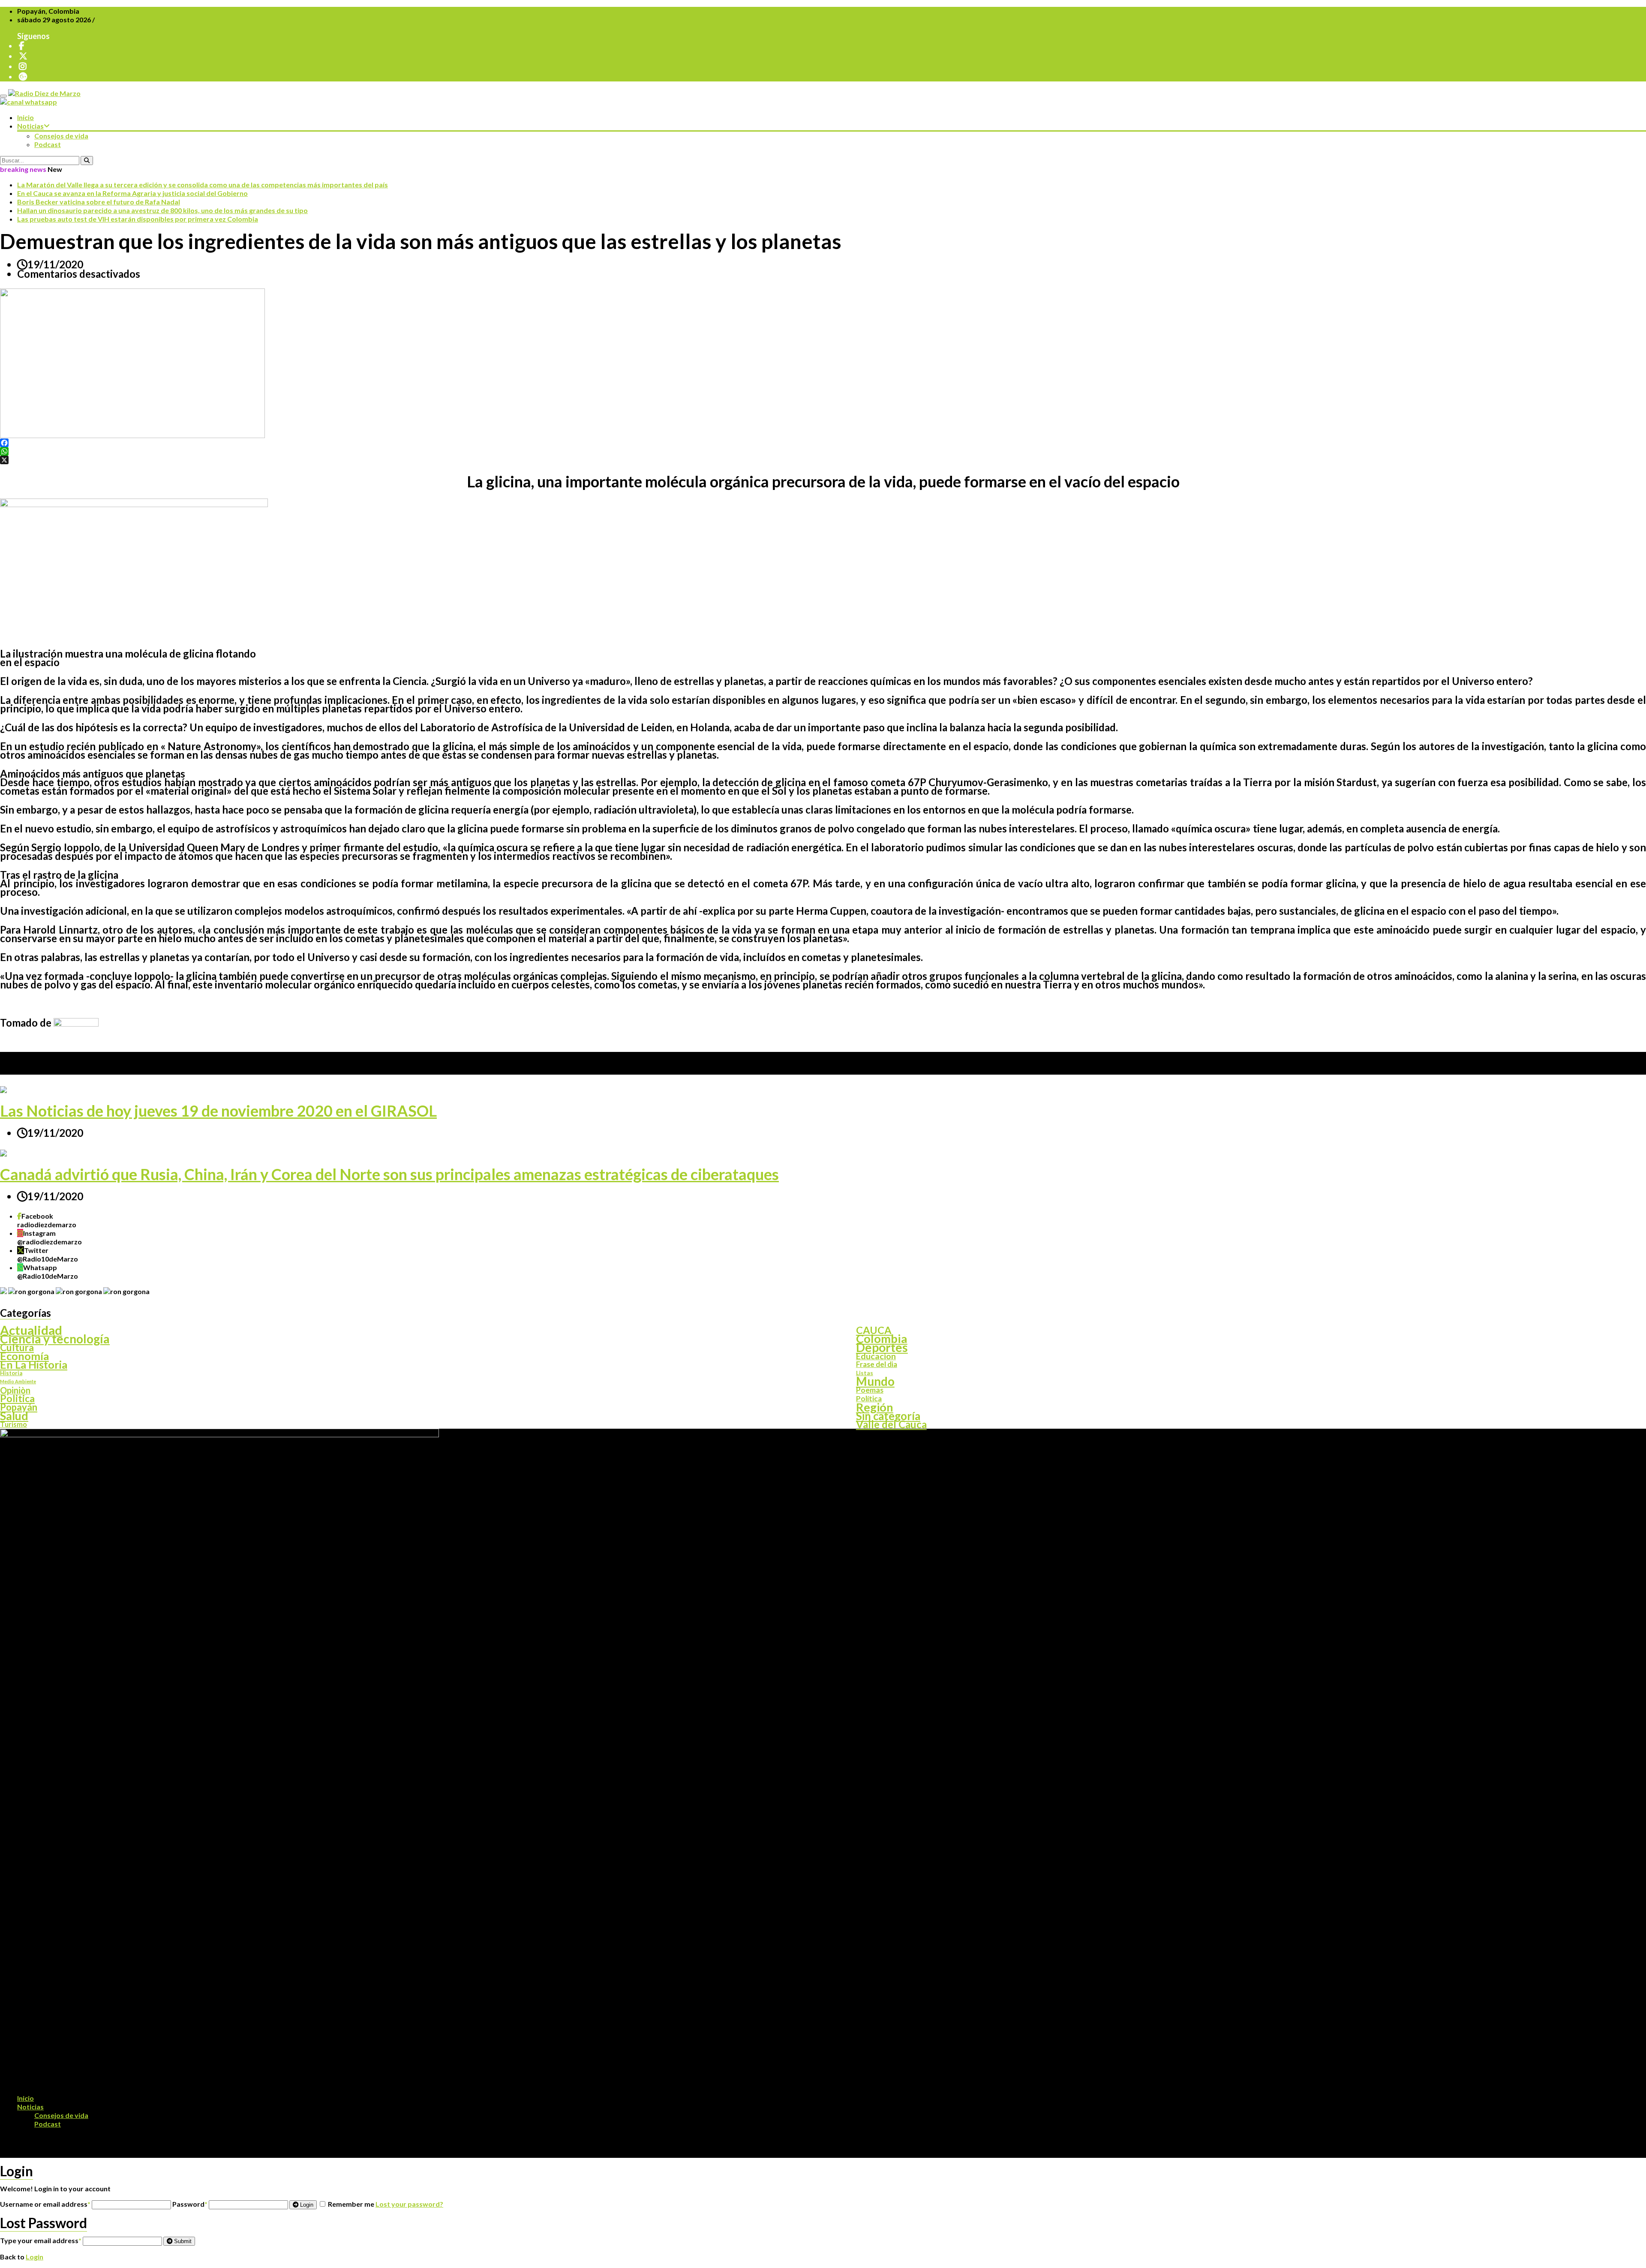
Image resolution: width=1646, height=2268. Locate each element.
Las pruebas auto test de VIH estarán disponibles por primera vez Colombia (138, 219)
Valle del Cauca (891, 1424)
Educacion (876, 1356)
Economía (24, 1356)
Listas (865, 1373)
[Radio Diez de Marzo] (44, 93)
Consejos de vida (61, 136)
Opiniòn (15, 1390)
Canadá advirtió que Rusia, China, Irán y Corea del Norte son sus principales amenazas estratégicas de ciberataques (389, 1174)
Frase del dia (877, 1364)
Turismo (14, 1424)
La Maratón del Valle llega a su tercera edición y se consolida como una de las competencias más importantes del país (203, 185)
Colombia (882, 1339)
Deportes (882, 1347)
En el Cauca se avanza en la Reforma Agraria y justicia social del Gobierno (132, 193)
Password (190, 2204)
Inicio (26, 117)
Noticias (30, 126)
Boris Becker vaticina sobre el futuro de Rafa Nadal (99, 202)
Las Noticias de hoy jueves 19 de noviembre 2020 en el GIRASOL (218, 1111)
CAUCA (874, 1330)
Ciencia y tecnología (55, 1339)
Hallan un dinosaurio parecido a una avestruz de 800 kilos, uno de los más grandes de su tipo (162, 210)
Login (306, 2205)
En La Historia (34, 1364)
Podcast (48, 144)
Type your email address (41, 2240)
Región (875, 1407)
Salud (14, 1416)
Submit (182, 2241)
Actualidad (31, 1330)
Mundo (875, 1382)
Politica (17, 1399)
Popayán (19, 1407)
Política (869, 1399)
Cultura (17, 1347)
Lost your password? (409, 2204)
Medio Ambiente (18, 1381)
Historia (11, 1373)
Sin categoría (888, 1416)
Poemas (870, 1390)
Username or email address (45, 2204)
